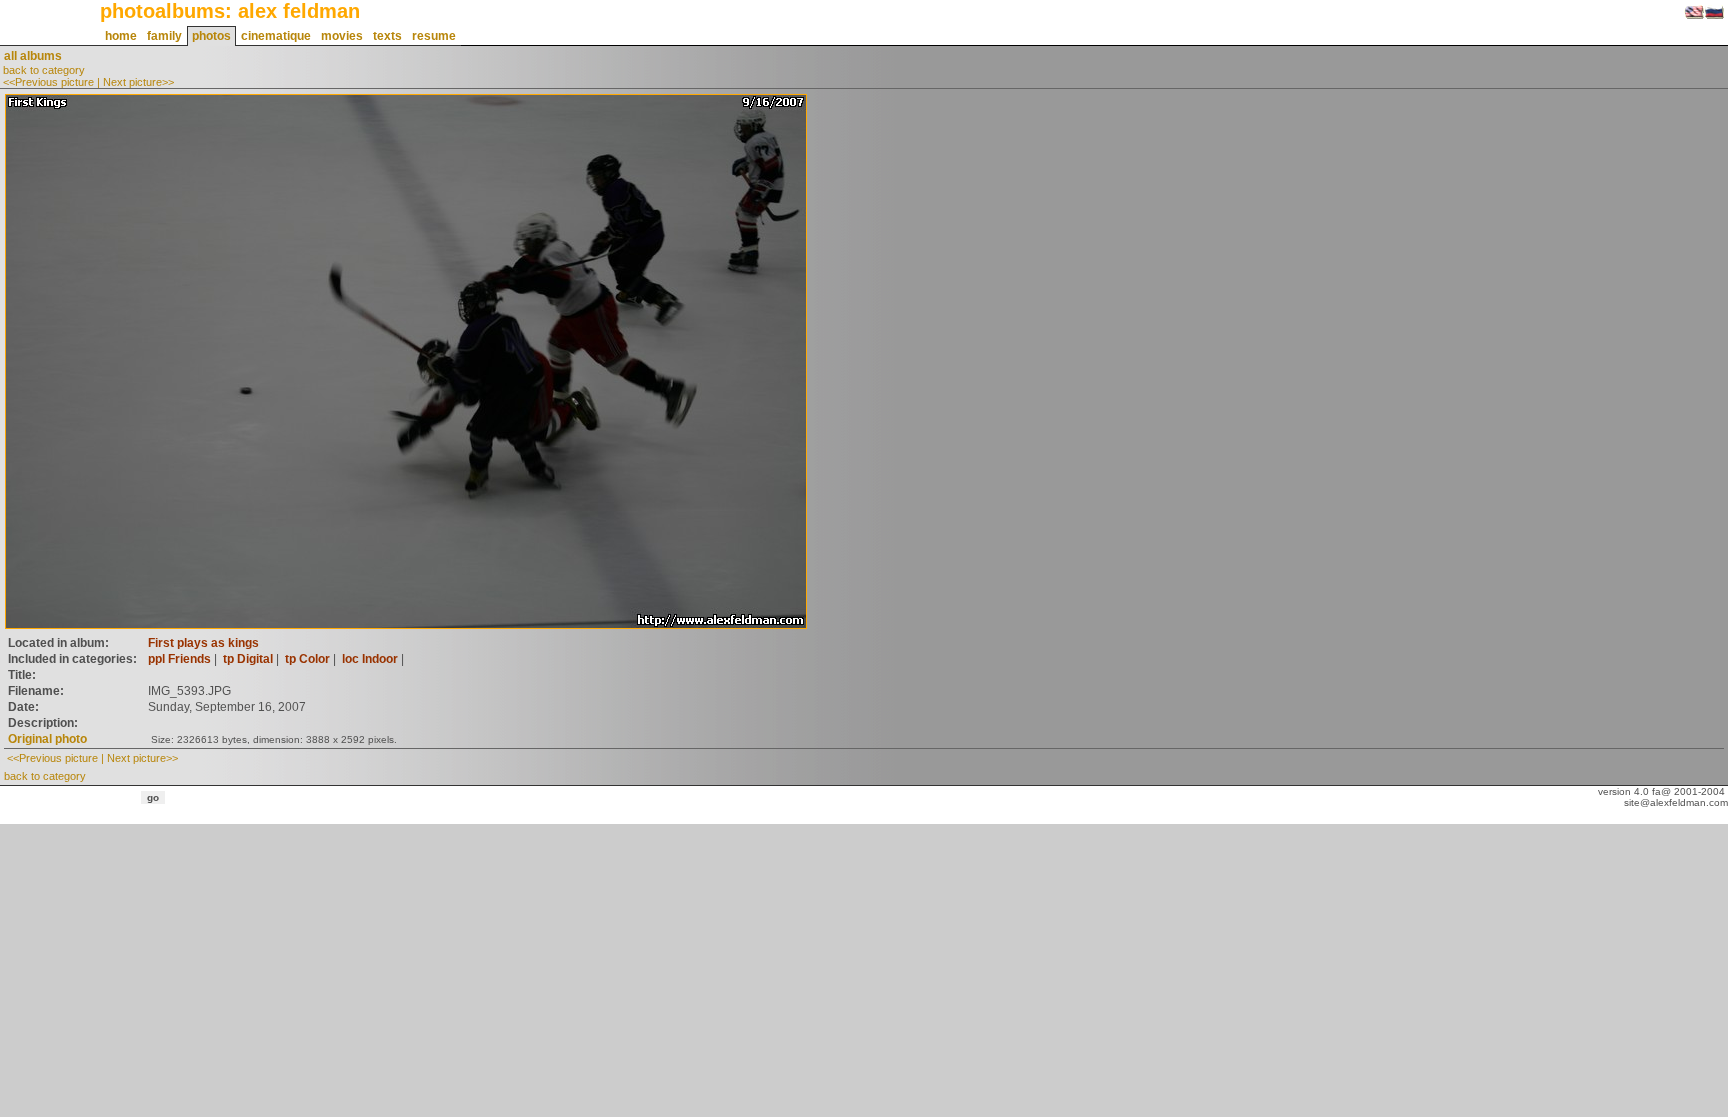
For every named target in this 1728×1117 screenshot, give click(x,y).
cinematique (276, 36)
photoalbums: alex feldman (230, 11)
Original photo (47, 739)
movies (342, 36)
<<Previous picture (48, 82)
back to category (44, 70)
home (121, 36)
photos (211, 36)
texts (387, 36)
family (164, 36)
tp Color (307, 659)
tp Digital (248, 659)
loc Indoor (370, 659)
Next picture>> (138, 82)
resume (434, 36)
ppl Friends (179, 659)
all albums (33, 56)
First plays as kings (203, 643)
